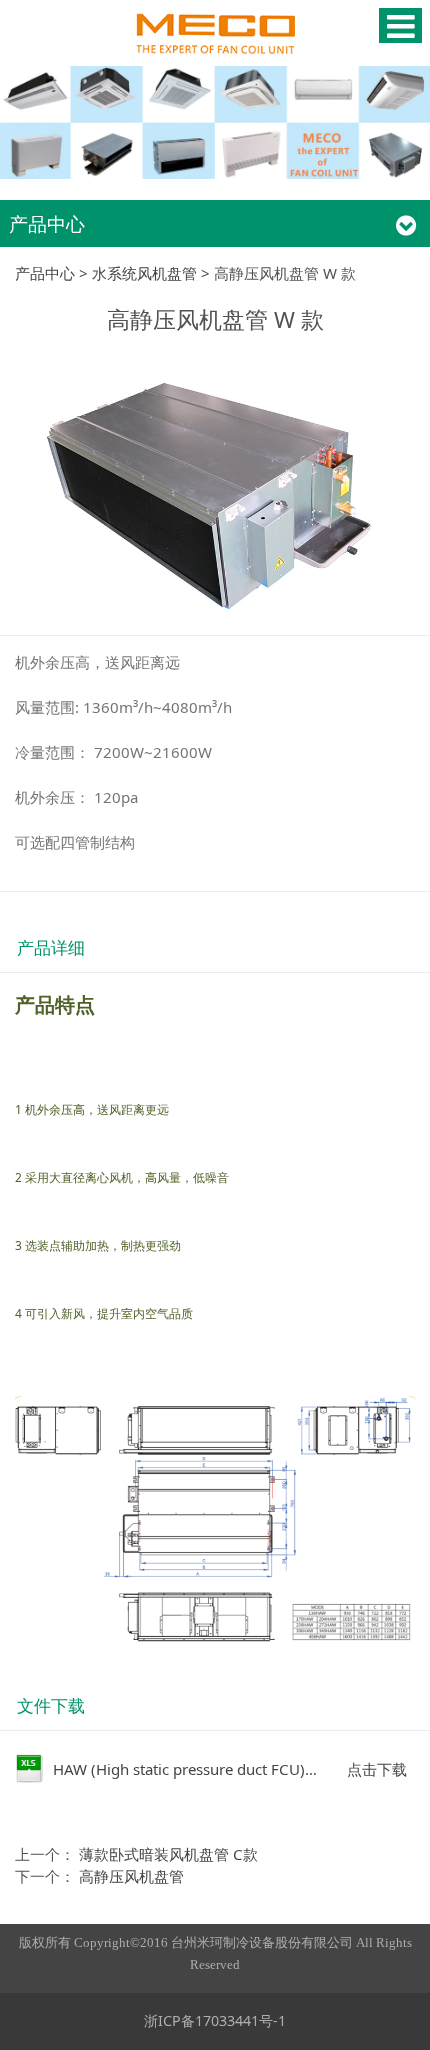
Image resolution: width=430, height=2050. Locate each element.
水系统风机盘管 (144, 273)
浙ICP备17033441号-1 (215, 2020)
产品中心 (45, 273)
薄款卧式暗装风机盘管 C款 (168, 1854)
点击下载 (377, 1769)
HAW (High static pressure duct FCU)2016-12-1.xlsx (231, 1769)
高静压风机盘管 (131, 1876)
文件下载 (51, 1705)
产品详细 (51, 947)
